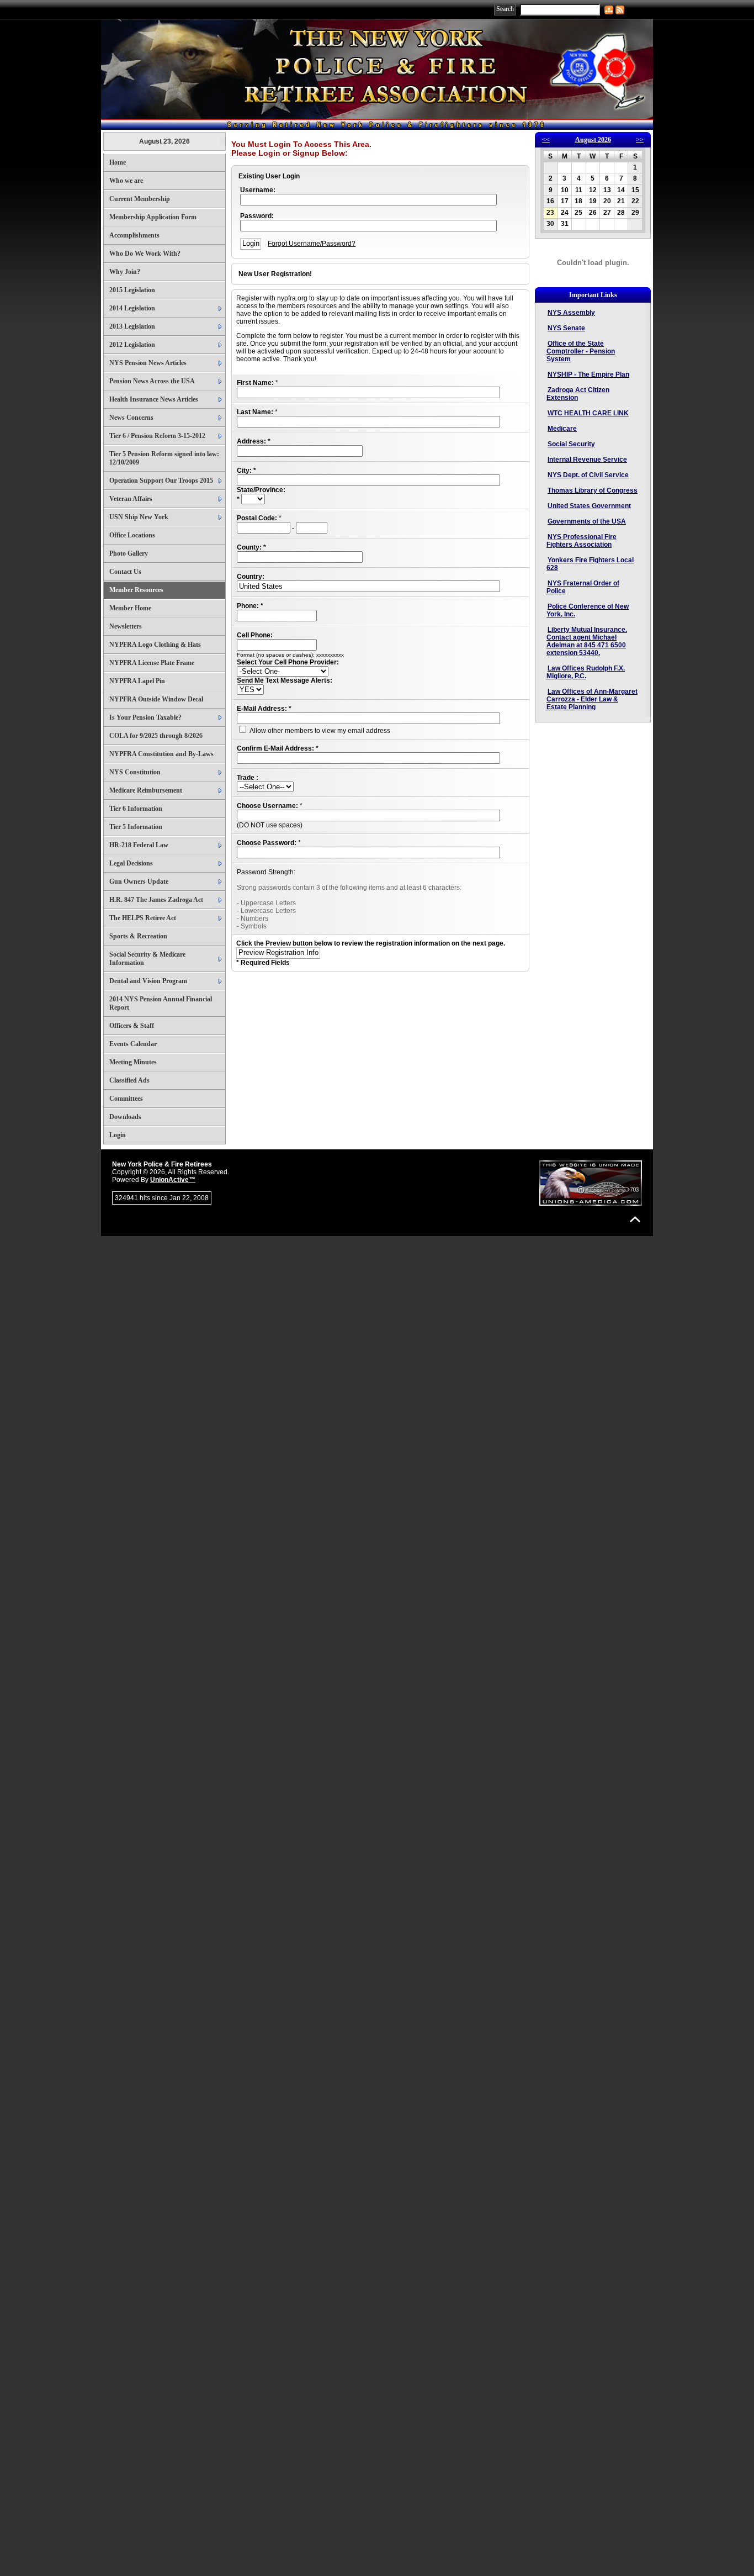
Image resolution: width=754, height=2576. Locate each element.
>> (640, 140)
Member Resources (136, 590)
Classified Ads (129, 1080)
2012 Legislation (132, 345)
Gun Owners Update (139, 881)
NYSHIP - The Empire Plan (588, 374)
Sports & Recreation (138, 936)
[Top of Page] (635, 1219)
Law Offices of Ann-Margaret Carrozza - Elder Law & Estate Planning (592, 699)
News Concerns (131, 418)
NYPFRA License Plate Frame (152, 663)
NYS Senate (566, 328)
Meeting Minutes (133, 1062)
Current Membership (140, 199)
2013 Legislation (132, 326)
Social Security (571, 444)
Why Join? (125, 272)
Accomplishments (134, 235)
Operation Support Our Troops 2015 (161, 481)
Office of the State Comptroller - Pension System (581, 351)
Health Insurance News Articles (154, 399)
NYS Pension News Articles (148, 363)
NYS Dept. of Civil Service (588, 475)
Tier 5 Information (136, 827)
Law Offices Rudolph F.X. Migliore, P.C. (586, 672)
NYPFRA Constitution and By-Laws (161, 754)
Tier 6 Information (136, 809)
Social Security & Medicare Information (147, 959)
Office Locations (132, 535)
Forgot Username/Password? (312, 244)
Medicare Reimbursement (146, 790)
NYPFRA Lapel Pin (137, 681)
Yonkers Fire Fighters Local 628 (590, 564)
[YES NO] (250, 690)
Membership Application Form (153, 217)
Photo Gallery (129, 553)
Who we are (126, 181)
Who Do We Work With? (145, 254)
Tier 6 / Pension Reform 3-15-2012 (157, 436)
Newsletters (126, 626)
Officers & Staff (132, 1026)
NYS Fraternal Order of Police (583, 587)
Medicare (562, 429)
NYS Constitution (135, 772)
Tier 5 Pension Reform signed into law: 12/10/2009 (164, 458)
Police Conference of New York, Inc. (588, 610)
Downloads (125, 1117)
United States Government (589, 506)
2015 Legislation (132, 290)
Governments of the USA (587, 521)
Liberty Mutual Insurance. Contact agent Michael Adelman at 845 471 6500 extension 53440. (587, 641)
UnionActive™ (173, 1180)
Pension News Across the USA (152, 381)
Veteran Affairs (131, 499)
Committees (126, 1099)
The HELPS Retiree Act (143, 918)
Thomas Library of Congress (593, 490)
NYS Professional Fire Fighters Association (582, 541)
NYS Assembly (571, 313)
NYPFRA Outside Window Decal (156, 699)
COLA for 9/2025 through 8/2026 (156, 736)
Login (118, 1135)
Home (118, 162)
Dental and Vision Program (148, 981)
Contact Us (125, 572)
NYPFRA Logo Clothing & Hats (155, 645)
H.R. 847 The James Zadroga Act (156, 900)
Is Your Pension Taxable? (145, 717)
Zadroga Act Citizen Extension (578, 394)
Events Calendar (133, 1044)
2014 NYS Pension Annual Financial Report (161, 1003)
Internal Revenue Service (587, 460)
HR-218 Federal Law (139, 845)
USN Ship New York (139, 517)
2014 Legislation (132, 308)
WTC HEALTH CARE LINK (588, 413)
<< (546, 140)
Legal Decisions (131, 863)
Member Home (130, 608)
